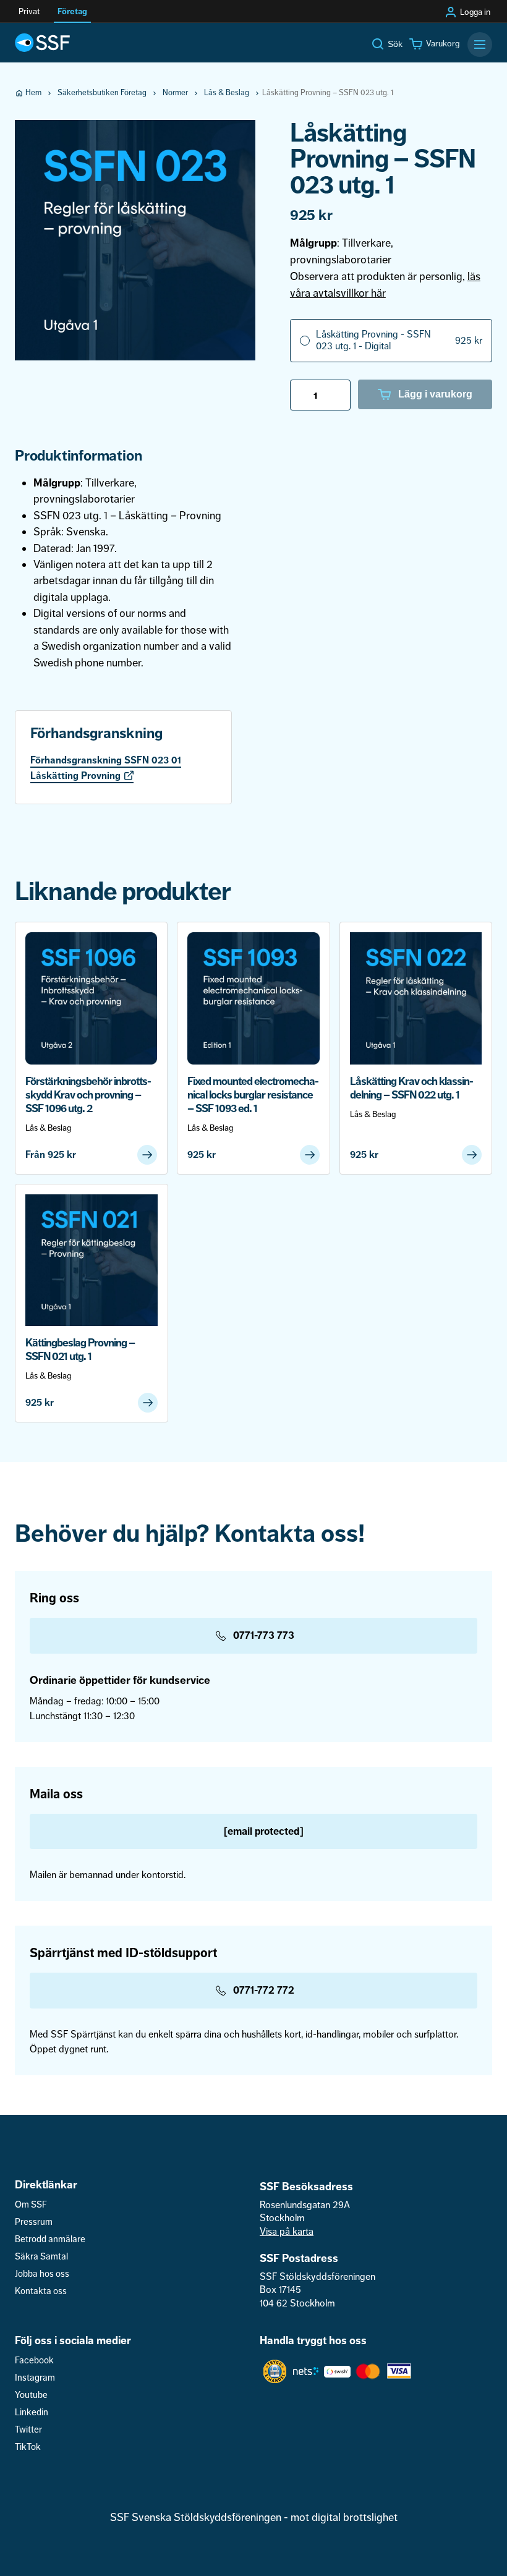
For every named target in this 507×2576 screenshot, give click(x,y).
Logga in (475, 12)
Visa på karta (287, 2232)
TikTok (28, 2447)
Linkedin (32, 2412)
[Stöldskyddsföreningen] (42, 43)
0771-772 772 (264, 1990)
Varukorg (443, 44)
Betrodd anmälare (50, 2239)
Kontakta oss (41, 2291)
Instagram (35, 2378)
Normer (175, 93)
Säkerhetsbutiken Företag (102, 93)
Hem (33, 93)
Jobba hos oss (42, 2274)
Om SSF (31, 2205)
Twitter (28, 2430)
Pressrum (34, 2222)
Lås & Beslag (227, 93)
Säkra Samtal (41, 2257)
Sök (395, 44)
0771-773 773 (264, 1635)
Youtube (31, 2395)
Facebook (34, 2361)
